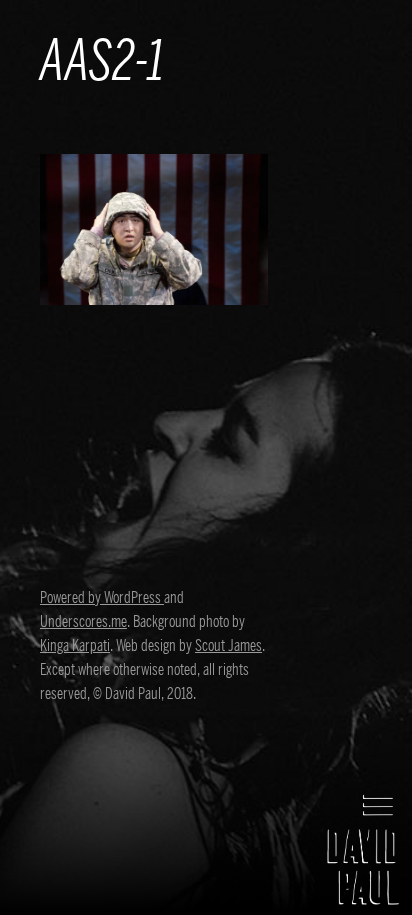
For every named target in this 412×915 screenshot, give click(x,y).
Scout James (228, 646)
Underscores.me (83, 622)
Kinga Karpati (75, 646)
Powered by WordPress (102, 598)
